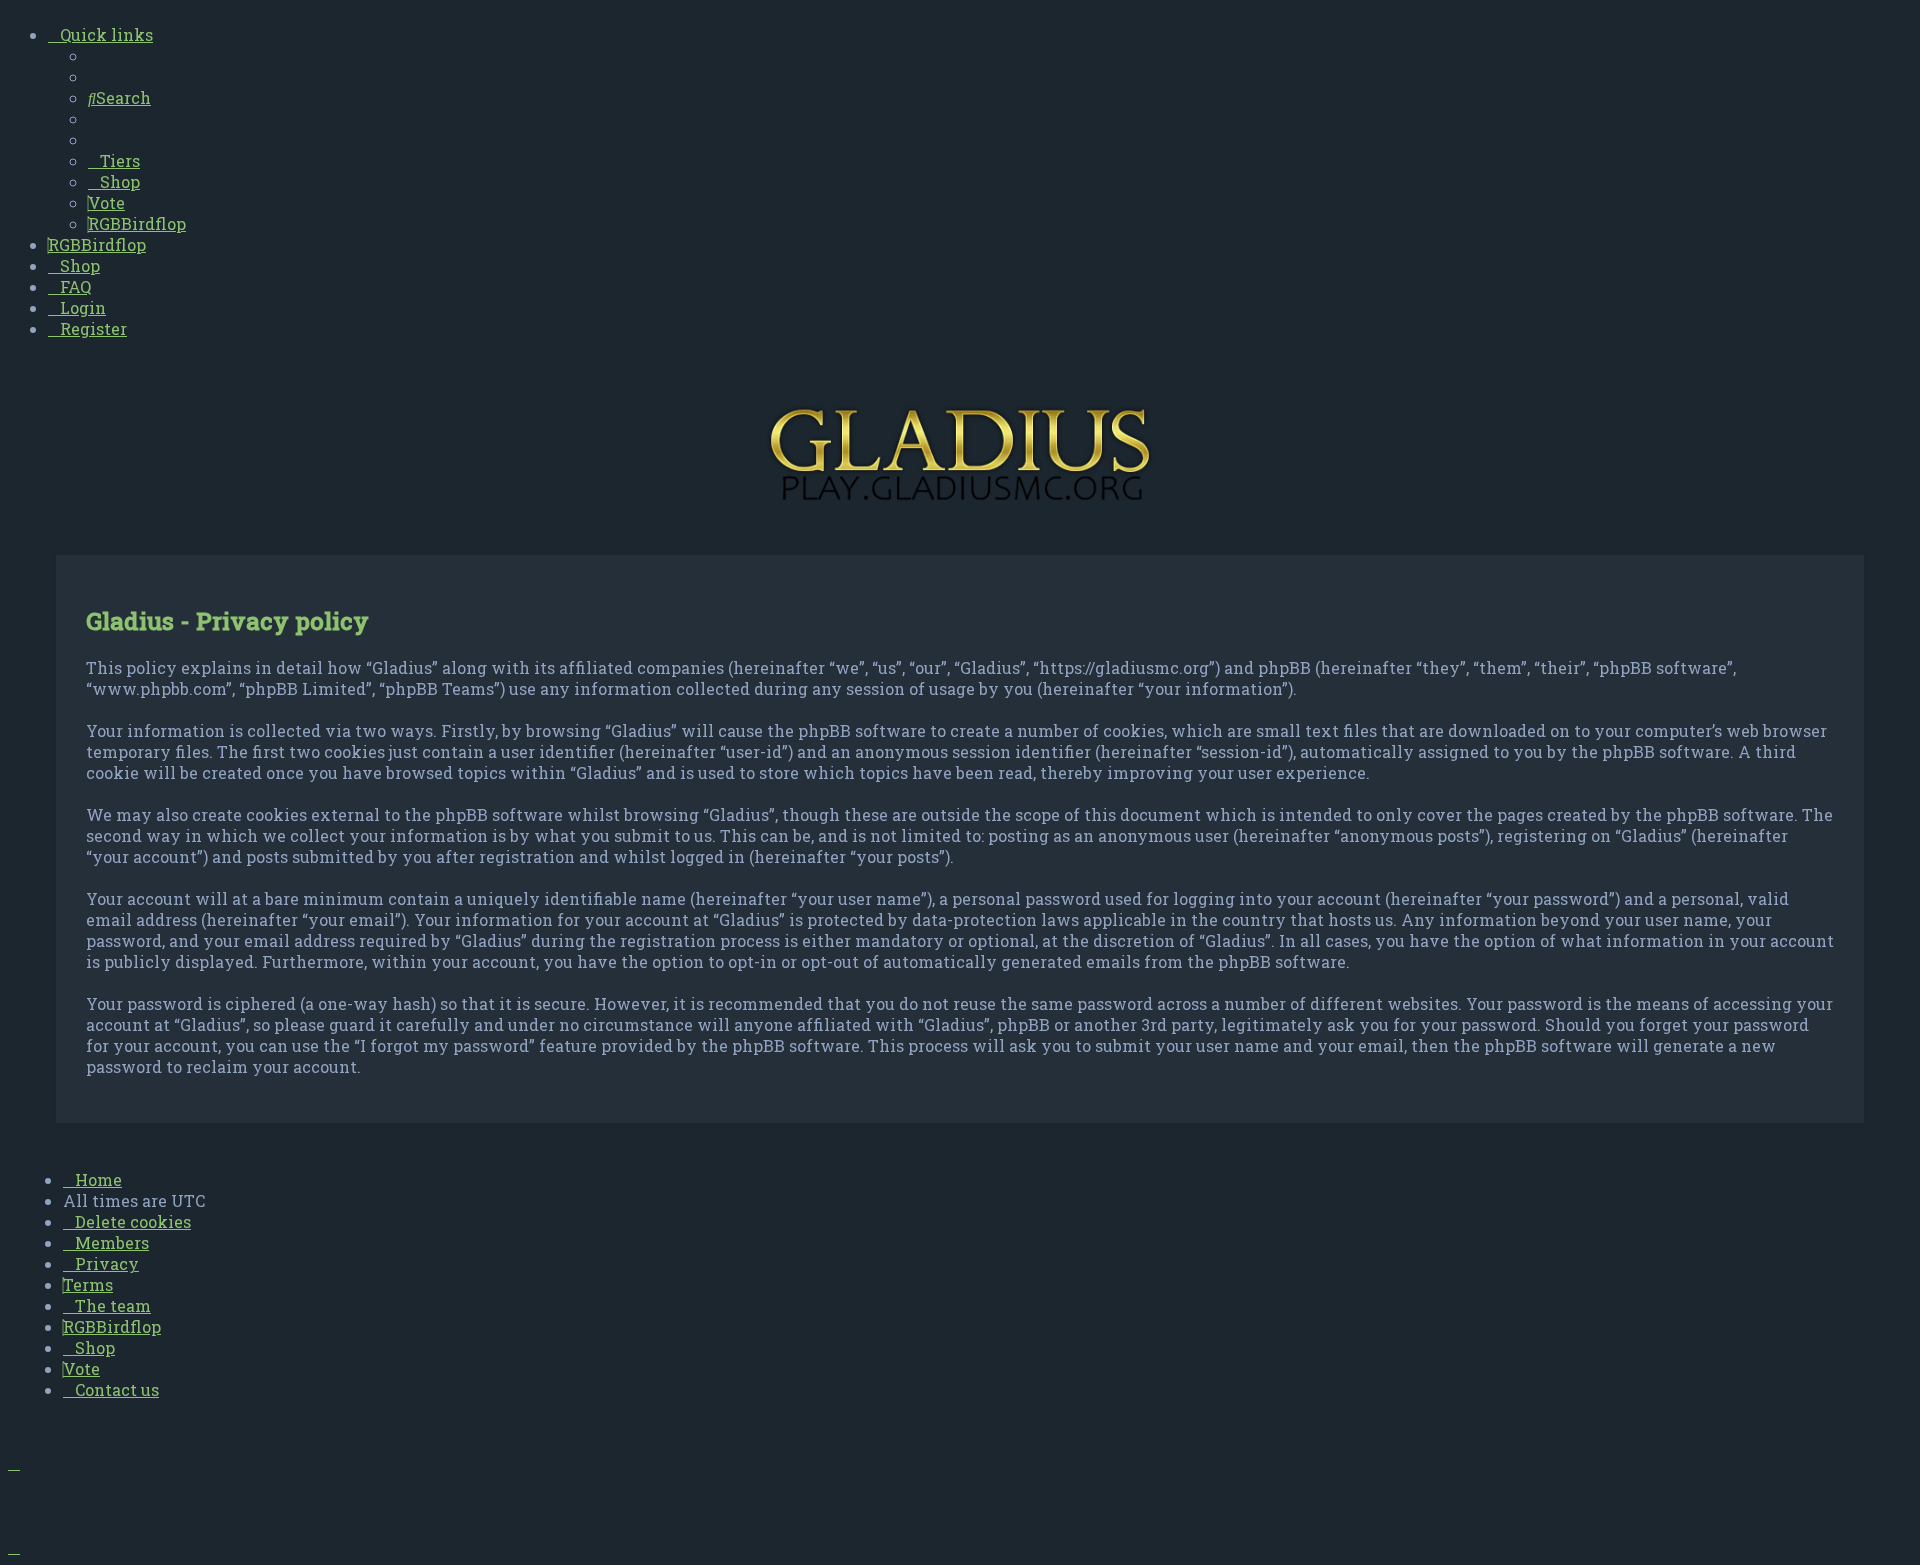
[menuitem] (119, 97)
